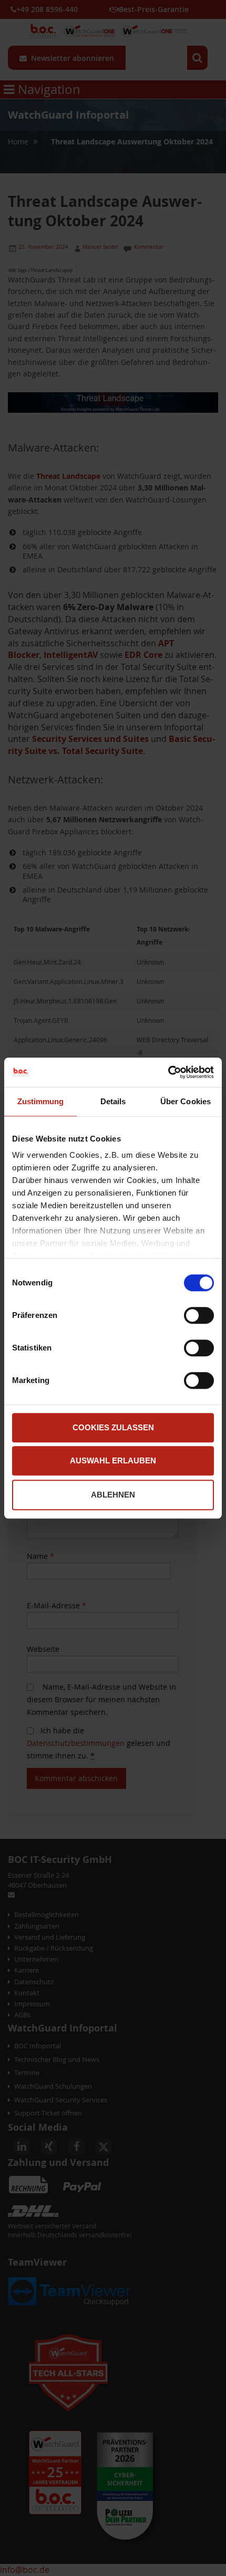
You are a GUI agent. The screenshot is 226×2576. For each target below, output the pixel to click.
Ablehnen (113, 1495)
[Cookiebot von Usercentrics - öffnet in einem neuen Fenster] (168, 1072)
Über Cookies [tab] (186, 1101)
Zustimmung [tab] (41, 1101)
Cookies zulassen (113, 1427)
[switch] (199, 1316)
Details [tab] (113, 1101)
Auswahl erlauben (113, 1460)
